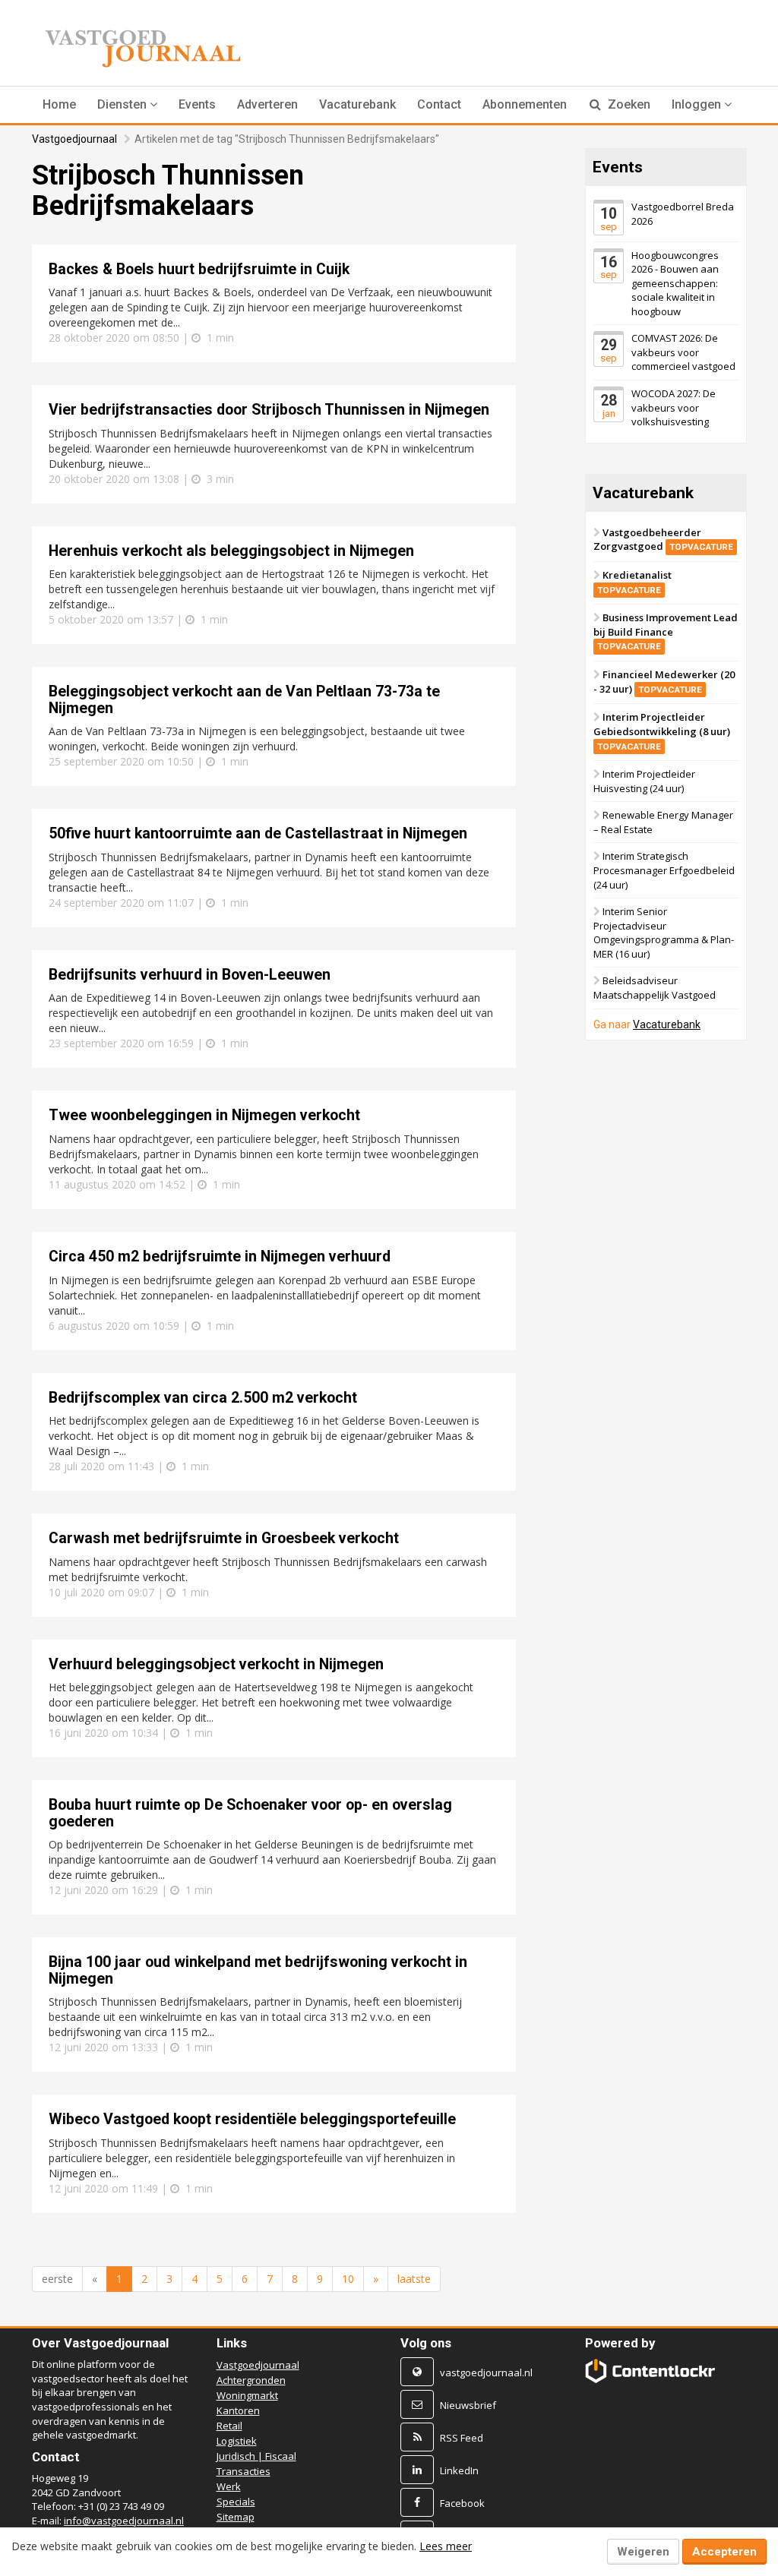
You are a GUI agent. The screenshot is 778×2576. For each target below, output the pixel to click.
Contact (439, 104)
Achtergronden (251, 2380)
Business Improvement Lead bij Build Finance (666, 632)
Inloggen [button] (698, 104)
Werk (229, 2486)
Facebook (462, 2503)
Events (197, 104)
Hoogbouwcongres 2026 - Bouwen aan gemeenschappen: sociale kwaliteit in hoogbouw (675, 283)
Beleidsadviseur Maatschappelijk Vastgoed (655, 988)
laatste (414, 2279)
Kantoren (238, 2410)
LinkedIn (459, 2470)
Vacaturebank (357, 104)
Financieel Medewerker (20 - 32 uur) (664, 682)
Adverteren (267, 104)
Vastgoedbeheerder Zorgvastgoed (663, 540)
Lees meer (446, 2546)
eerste (57, 2279)
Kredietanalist (634, 582)
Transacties (244, 2471)
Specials (236, 2502)
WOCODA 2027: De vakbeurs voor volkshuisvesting (674, 407)
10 (348, 2279)
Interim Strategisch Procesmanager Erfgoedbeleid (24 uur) (664, 871)
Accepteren (724, 2552)
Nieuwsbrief (468, 2405)
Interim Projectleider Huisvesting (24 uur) (644, 782)
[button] (127, 105)
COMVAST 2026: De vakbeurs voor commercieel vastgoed (683, 353)
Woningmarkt (247, 2395)
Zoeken (628, 104)
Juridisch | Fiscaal (256, 2456)
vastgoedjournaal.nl (486, 2372)
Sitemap (236, 2517)
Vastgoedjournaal (74, 139)
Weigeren (643, 2552)
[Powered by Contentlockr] (650, 2371)
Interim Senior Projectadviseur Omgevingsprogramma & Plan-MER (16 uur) (664, 933)
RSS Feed (462, 2438)
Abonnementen (525, 104)
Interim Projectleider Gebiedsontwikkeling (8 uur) (662, 731)
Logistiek (237, 2441)
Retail (229, 2426)
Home (59, 104)
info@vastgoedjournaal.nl (124, 2521)
